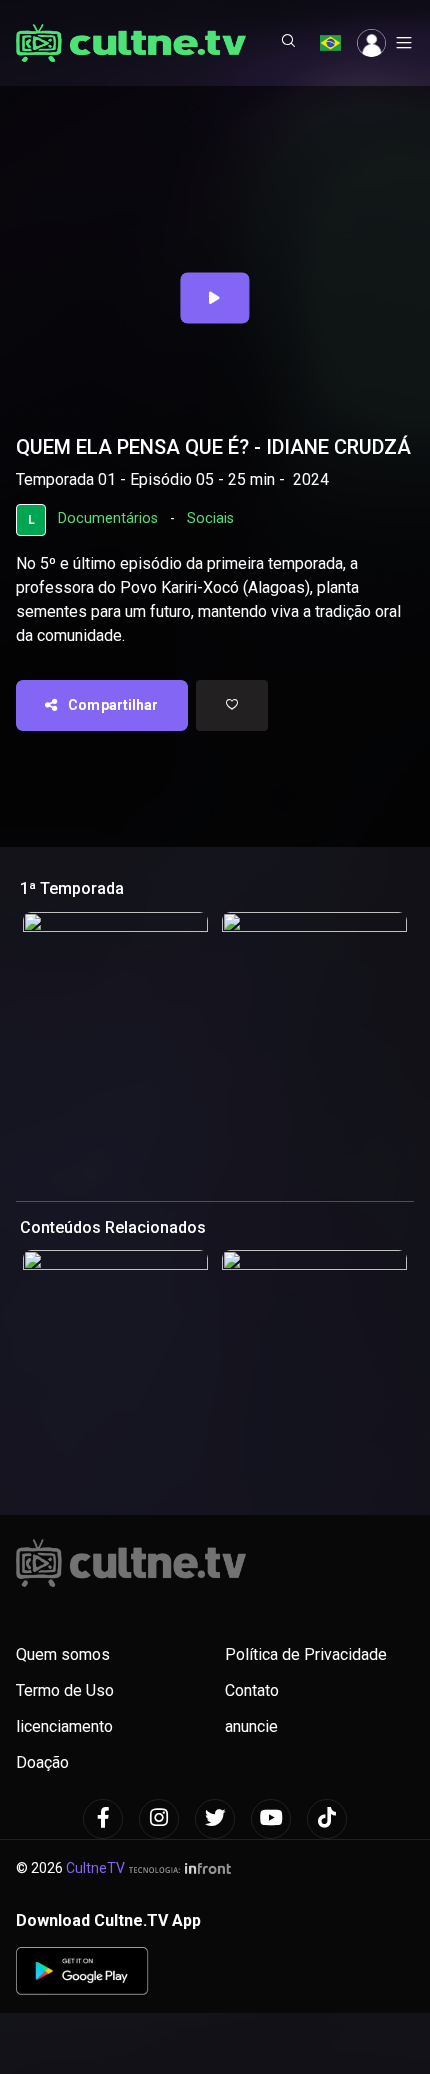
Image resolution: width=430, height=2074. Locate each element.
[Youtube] (271, 1819)
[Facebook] (103, 1819)
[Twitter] (215, 1819)
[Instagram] (159, 1819)
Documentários (108, 518)
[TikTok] (327, 1819)
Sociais (210, 518)
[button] (289, 43)
